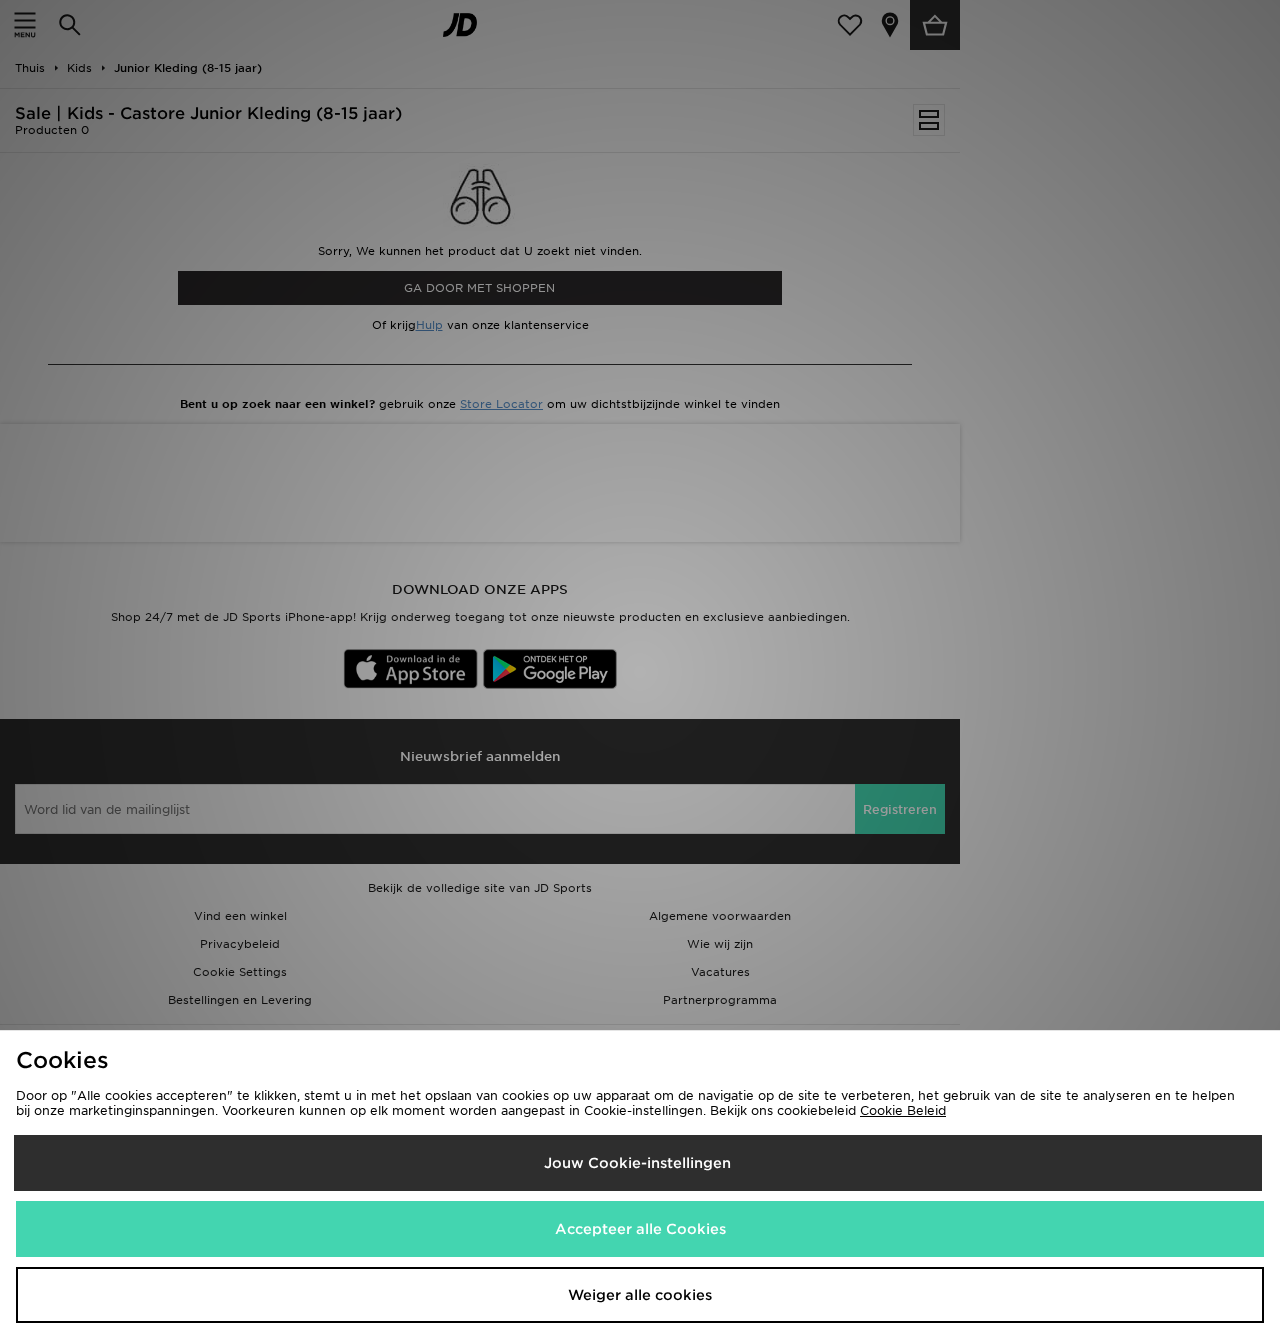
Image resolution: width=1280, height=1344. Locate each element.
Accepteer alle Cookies (640, 1229)
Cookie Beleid (903, 1110)
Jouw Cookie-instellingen (637, 1163)
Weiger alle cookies (640, 1295)
